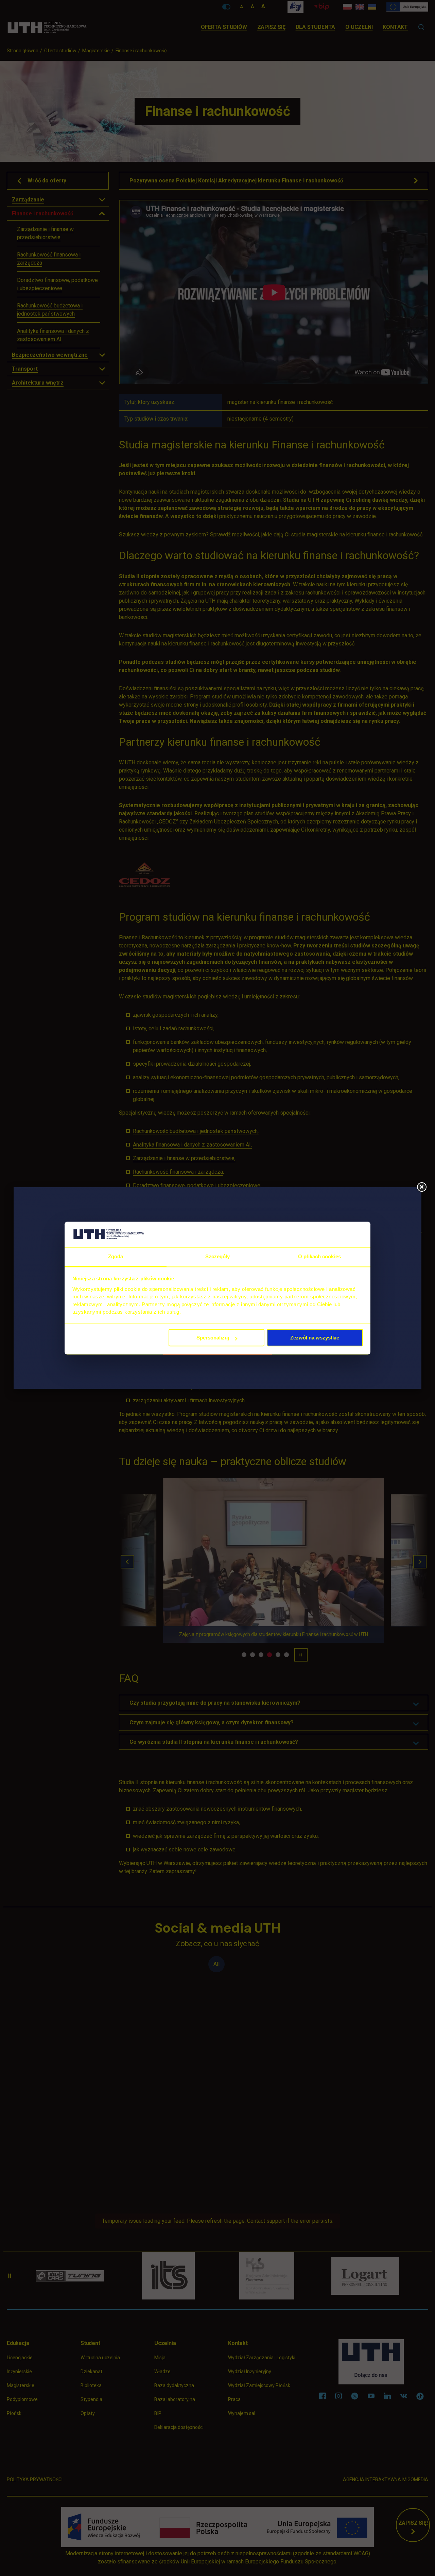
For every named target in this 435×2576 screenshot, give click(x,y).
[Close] (421, 1187)
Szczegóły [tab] (218, 1257)
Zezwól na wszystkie (315, 1338)
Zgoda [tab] (116, 1257)
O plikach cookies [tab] (319, 1257)
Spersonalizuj (213, 1338)
